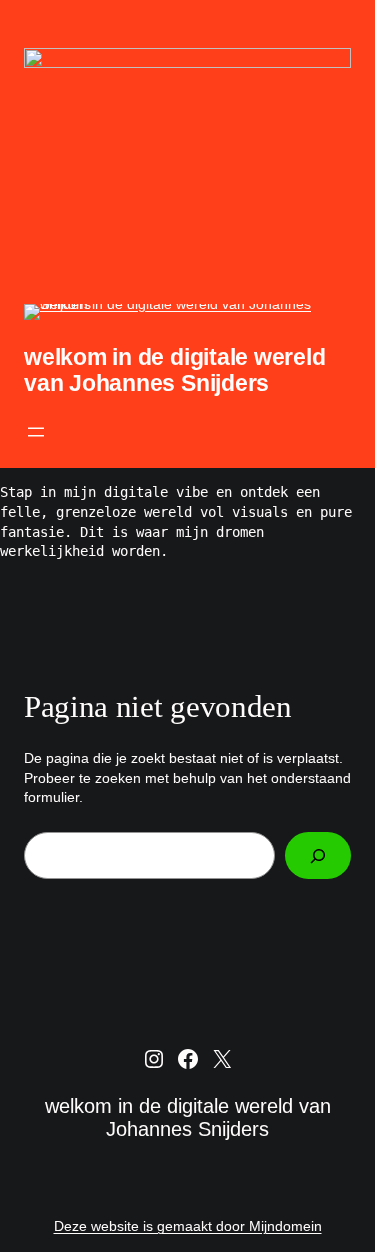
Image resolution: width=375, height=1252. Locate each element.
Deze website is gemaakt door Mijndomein (188, 1226)
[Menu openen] (36, 432)
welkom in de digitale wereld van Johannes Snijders (175, 370)
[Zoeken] (318, 855)
